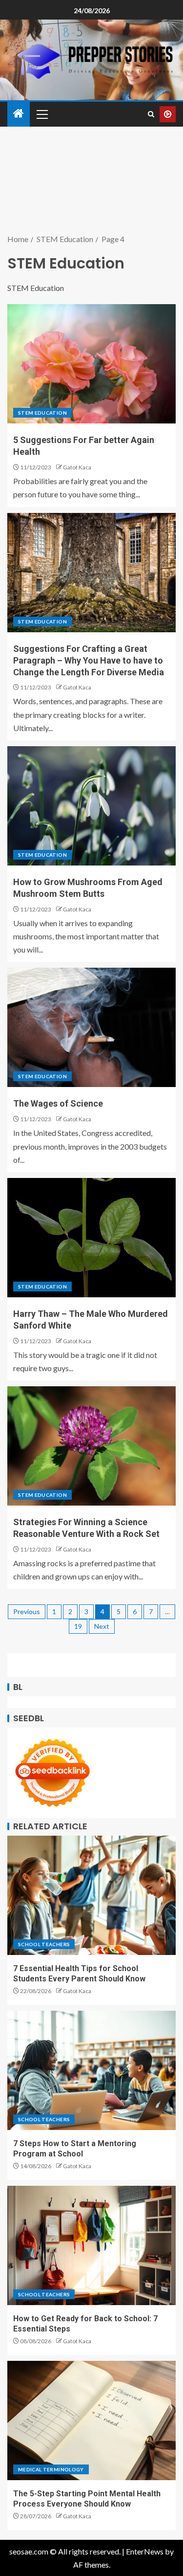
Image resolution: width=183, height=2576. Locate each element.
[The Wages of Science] (91, 1027)
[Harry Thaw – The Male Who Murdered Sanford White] (91, 1238)
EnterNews (145, 2551)
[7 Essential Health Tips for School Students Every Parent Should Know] (91, 1895)
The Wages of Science (58, 1103)
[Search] (151, 114)
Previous (27, 1611)
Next (102, 1626)
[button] (41, 114)
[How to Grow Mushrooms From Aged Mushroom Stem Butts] (91, 806)
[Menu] (41, 114)
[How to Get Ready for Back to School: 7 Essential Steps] (91, 2245)
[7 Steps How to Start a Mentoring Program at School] (91, 2070)
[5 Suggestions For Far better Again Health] (91, 364)
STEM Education (42, 413)
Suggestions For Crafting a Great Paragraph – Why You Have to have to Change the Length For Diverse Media (89, 660)
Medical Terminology (51, 2469)
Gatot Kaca (77, 467)
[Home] (19, 114)
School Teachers (44, 1944)
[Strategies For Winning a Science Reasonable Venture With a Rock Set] (91, 1446)
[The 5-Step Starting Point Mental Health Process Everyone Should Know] (91, 2421)
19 (78, 1626)
